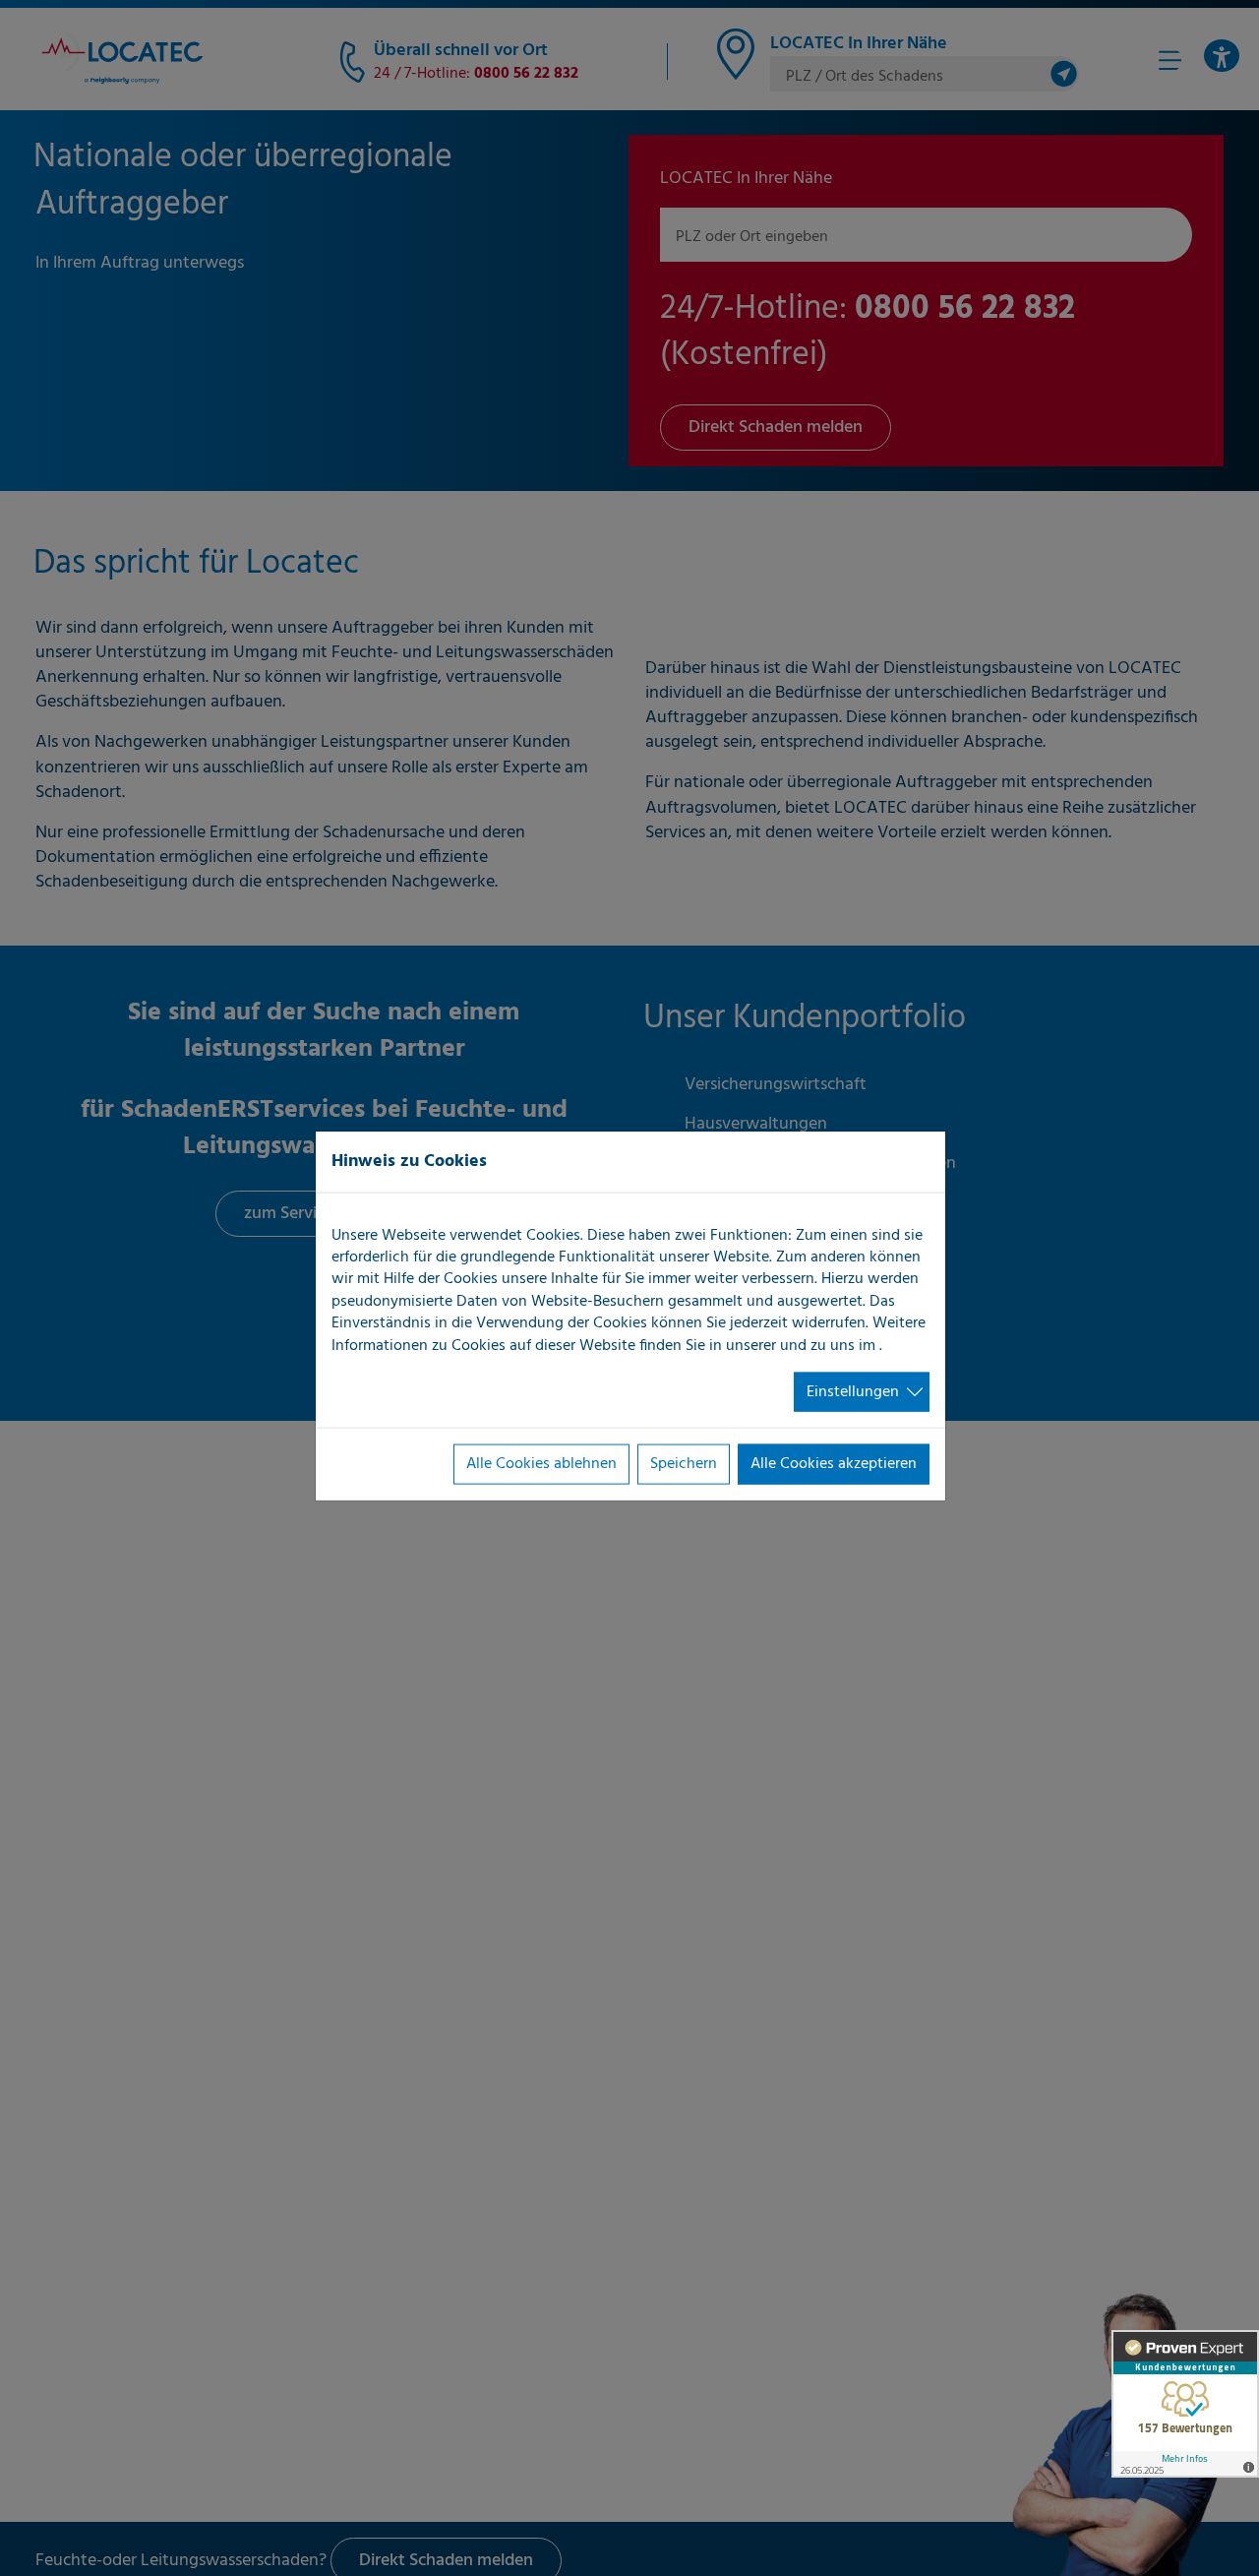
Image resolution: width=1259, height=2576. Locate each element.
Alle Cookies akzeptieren (834, 1464)
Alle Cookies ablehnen (541, 1464)
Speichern (684, 1464)
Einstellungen (853, 1392)
